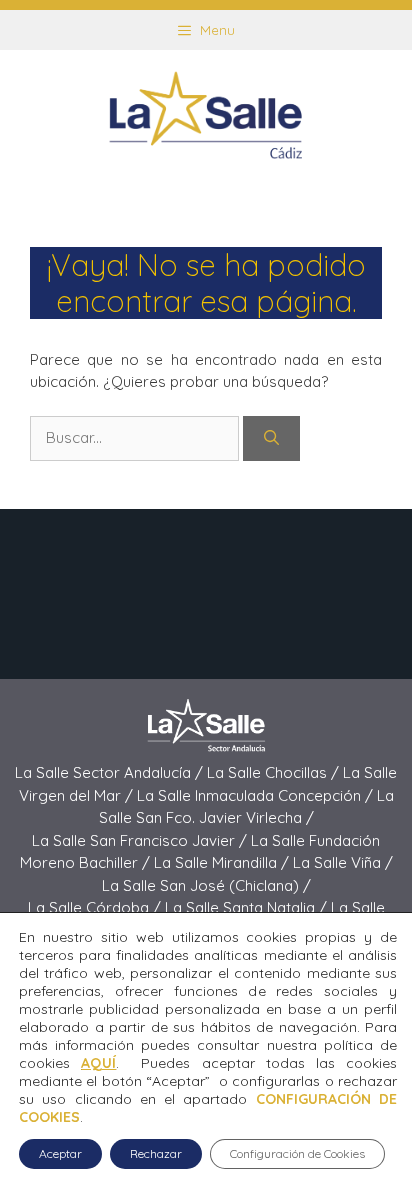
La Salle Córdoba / (96, 907)
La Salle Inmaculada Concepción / (257, 795)
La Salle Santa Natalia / (248, 907)
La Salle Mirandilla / (223, 862)
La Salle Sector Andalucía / (111, 772)
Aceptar (60, 1153)
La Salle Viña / (343, 862)
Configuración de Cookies (297, 1153)
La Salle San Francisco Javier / (141, 840)
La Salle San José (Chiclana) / (206, 885)
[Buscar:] (136, 437)
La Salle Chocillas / (275, 772)
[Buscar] (271, 438)
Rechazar (156, 1153)
